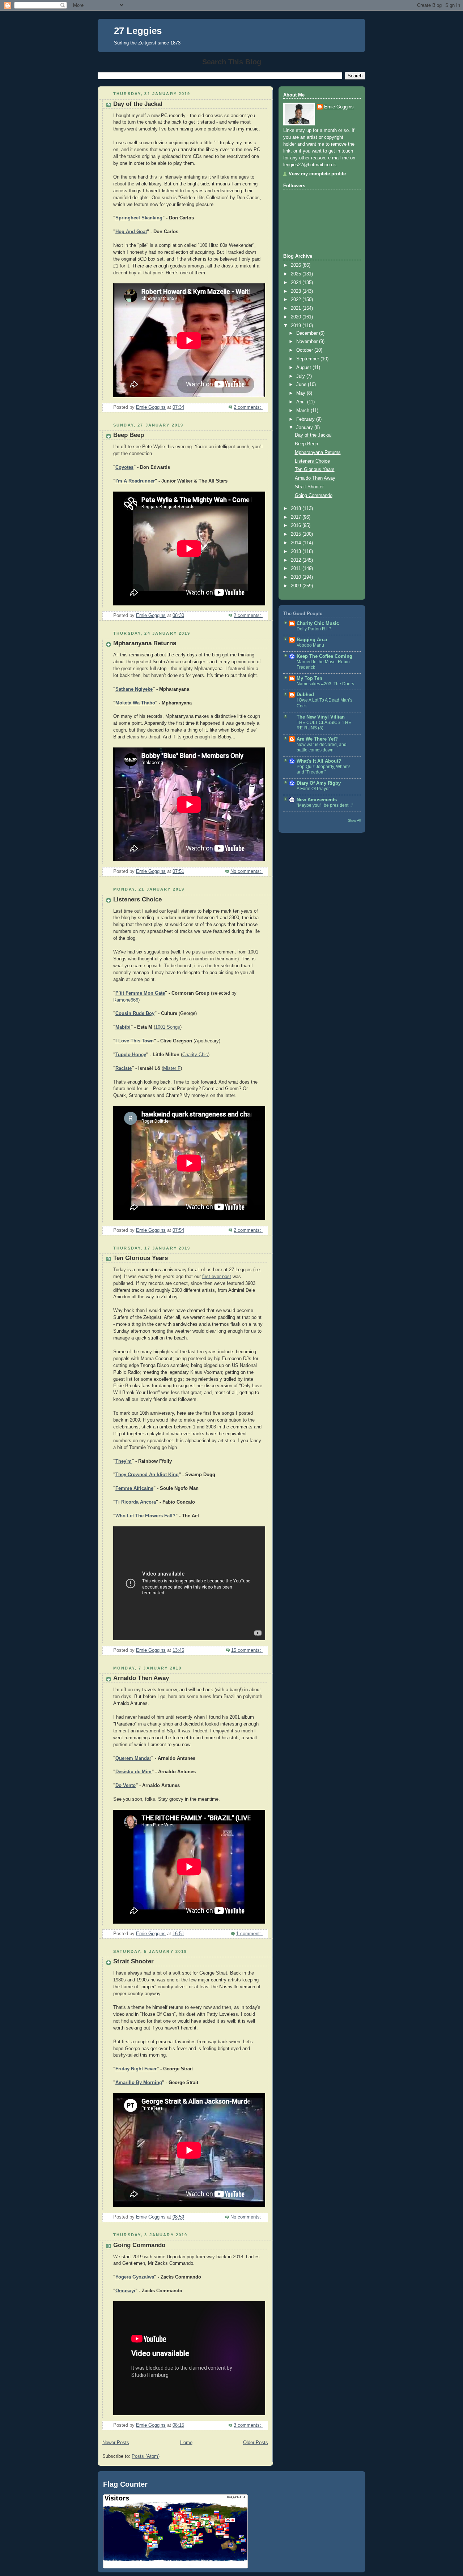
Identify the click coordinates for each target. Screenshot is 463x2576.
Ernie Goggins (339, 107)
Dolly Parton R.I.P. (314, 629)
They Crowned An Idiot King (147, 1475)
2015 (297, 534)
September (308, 359)
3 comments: (248, 2425)
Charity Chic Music (318, 623)
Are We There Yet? (317, 739)
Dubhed (305, 695)
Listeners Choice (137, 899)
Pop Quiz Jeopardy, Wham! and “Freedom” (323, 770)
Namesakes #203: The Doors (325, 684)
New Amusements (317, 800)
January (305, 428)
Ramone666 (126, 1000)
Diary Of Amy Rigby (319, 783)
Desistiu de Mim (133, 1772)
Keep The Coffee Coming (324, 656)
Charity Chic (195, 1055)
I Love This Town (135, 1041)
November (308, 342)
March (303, 411)
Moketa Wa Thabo (135, 703)
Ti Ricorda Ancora (136, 1502)
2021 (297, 308)
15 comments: (247, 1650)
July (301, 376)
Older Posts (256, 2443)
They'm (124, 1461)
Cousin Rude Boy (135, 1013)
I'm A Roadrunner (135, 481)
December (308, 333)
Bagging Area (312, 640)
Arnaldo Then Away (141, 1678)
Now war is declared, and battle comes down (322, 747)
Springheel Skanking (139, 218)
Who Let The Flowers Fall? (145, 1516)
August (304, 368)
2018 (297, 509)
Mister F (172, 1068)
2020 (297, 317)
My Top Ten (309, 678)
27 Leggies (138, 31)
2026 (297, 265)
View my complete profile (317, 174)
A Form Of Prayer (313, 789)
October (305, 350)
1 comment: (249, 1934)
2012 (297, 560)
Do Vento (126, 1786)
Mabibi (123, 1027)
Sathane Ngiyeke (134, 689)
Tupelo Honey (131, 1055)
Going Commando (139, 2245)
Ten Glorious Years (141, 1258)
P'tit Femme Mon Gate (140, 993)
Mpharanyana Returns (145, 643)
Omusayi (125, 2291)
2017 (297, 517)
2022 (297, 300)
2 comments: (248, 407)
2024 (297, 283)
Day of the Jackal (138, 104)
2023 (297, 291)
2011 (297, 569)
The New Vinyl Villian (321, 717)
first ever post (217, 1277)
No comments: (247, 871)
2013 (297, 552)
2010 (297, 577)
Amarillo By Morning (139, 2083)
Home (186, 2443)
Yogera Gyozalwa (135, 2277)
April (302, 402)
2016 (297, 526)
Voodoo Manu (310, 645)
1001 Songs (168, 1027)
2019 (297, 326)
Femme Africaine (134, 1488)
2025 (297, 274)
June (302, 385)
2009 (297, 586)
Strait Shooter (133, 1961)
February (306, 419)
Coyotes (124, 467)
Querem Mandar (133, 1758)
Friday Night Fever (136, 2069)
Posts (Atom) (146, 2456)
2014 (297, 543)
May (301, 393)
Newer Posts (116, 2443)
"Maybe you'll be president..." (325, 805)
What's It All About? (319, 761)
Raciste (124, 1068)
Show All (354, 820)
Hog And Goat (131, 232)
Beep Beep (129, 435)
